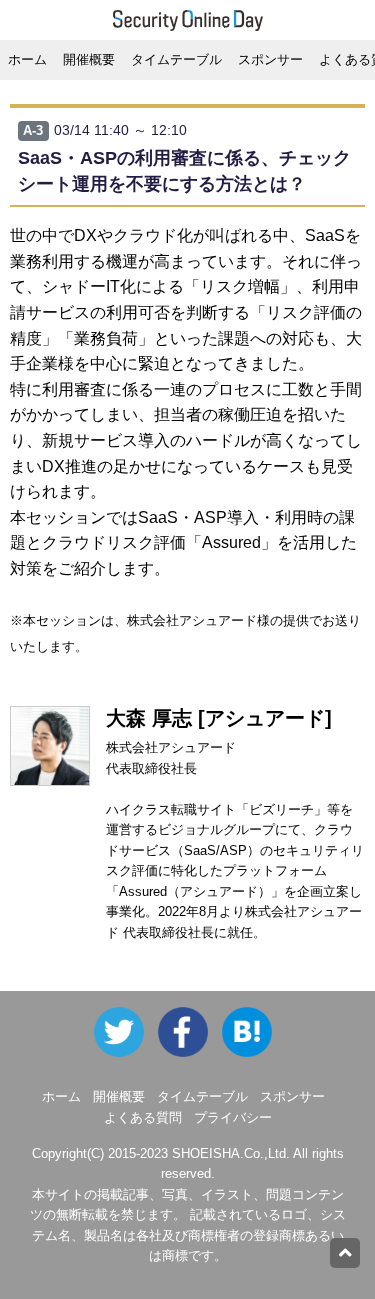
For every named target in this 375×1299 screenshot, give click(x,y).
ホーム (27, 59)
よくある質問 (143, 1117)
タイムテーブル (176, 59)
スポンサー (270, 59)
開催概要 (89, 59)
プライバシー (233, 1117)
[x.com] (124, 1030)
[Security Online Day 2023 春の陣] (190, 1030)
